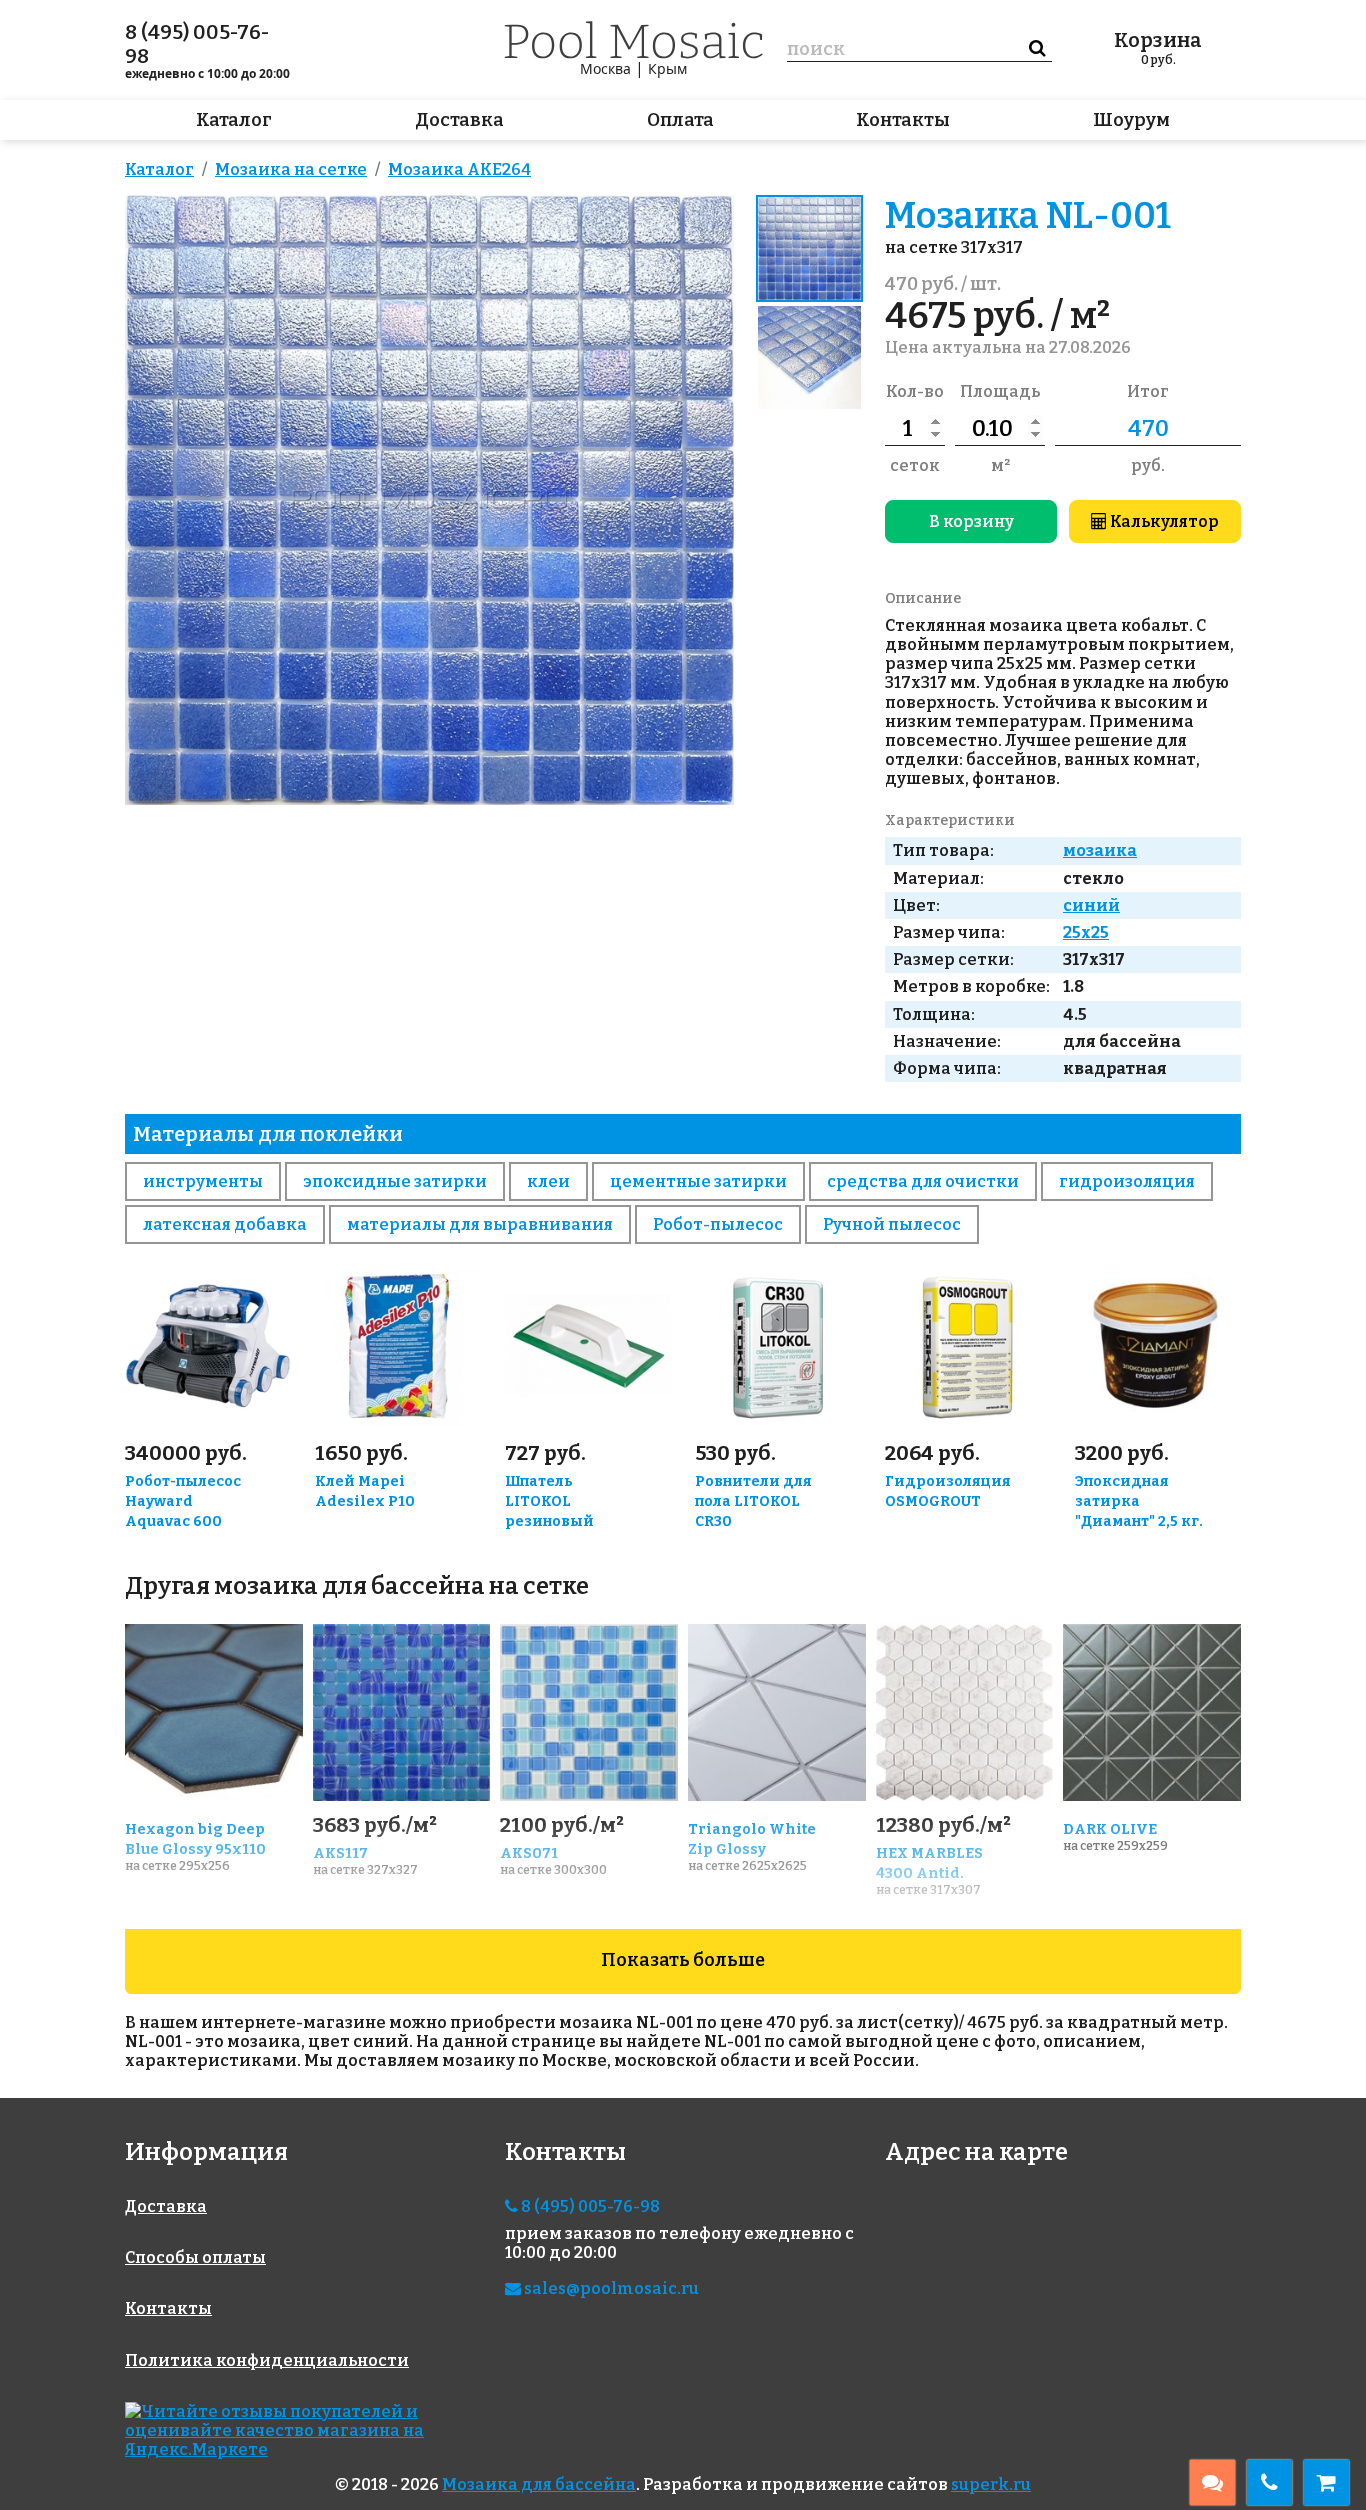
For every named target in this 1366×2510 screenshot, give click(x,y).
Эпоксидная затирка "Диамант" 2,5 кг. (1139, 1501)
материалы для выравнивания (480, 1224)
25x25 (1086, 932)
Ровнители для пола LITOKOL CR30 (753, 1501)
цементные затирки (698, 1181)
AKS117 (340, 1853)
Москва (605, 68)
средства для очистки (923, 1181)
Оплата (680, 120)
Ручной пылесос (892, 1224)
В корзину (971, 521)
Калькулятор (1163, 521)
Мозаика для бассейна (539, 2484)
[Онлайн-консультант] (1212, 2482)
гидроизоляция (1127, 1181)
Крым (667, 68)
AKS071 (529, 1853)
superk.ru (991, 2484)
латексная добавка (225, 1224)
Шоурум (1131, 120)
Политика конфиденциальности (267, 2360)
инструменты (203, 1181)
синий (1091, 905)
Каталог (234, 120)
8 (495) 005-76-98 (197, 44)
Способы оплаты (195, 2257)
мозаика (1100, 850)
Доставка (459, 120)
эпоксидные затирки (395, 1181)
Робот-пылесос (718, 1224)
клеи (548, 1181)
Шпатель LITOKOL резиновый (549, 1501)
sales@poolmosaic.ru (610, 2288)
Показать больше (683, 1960)
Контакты (903, 120)
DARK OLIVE (1110, 1829)
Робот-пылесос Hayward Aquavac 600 (183, 1501)
